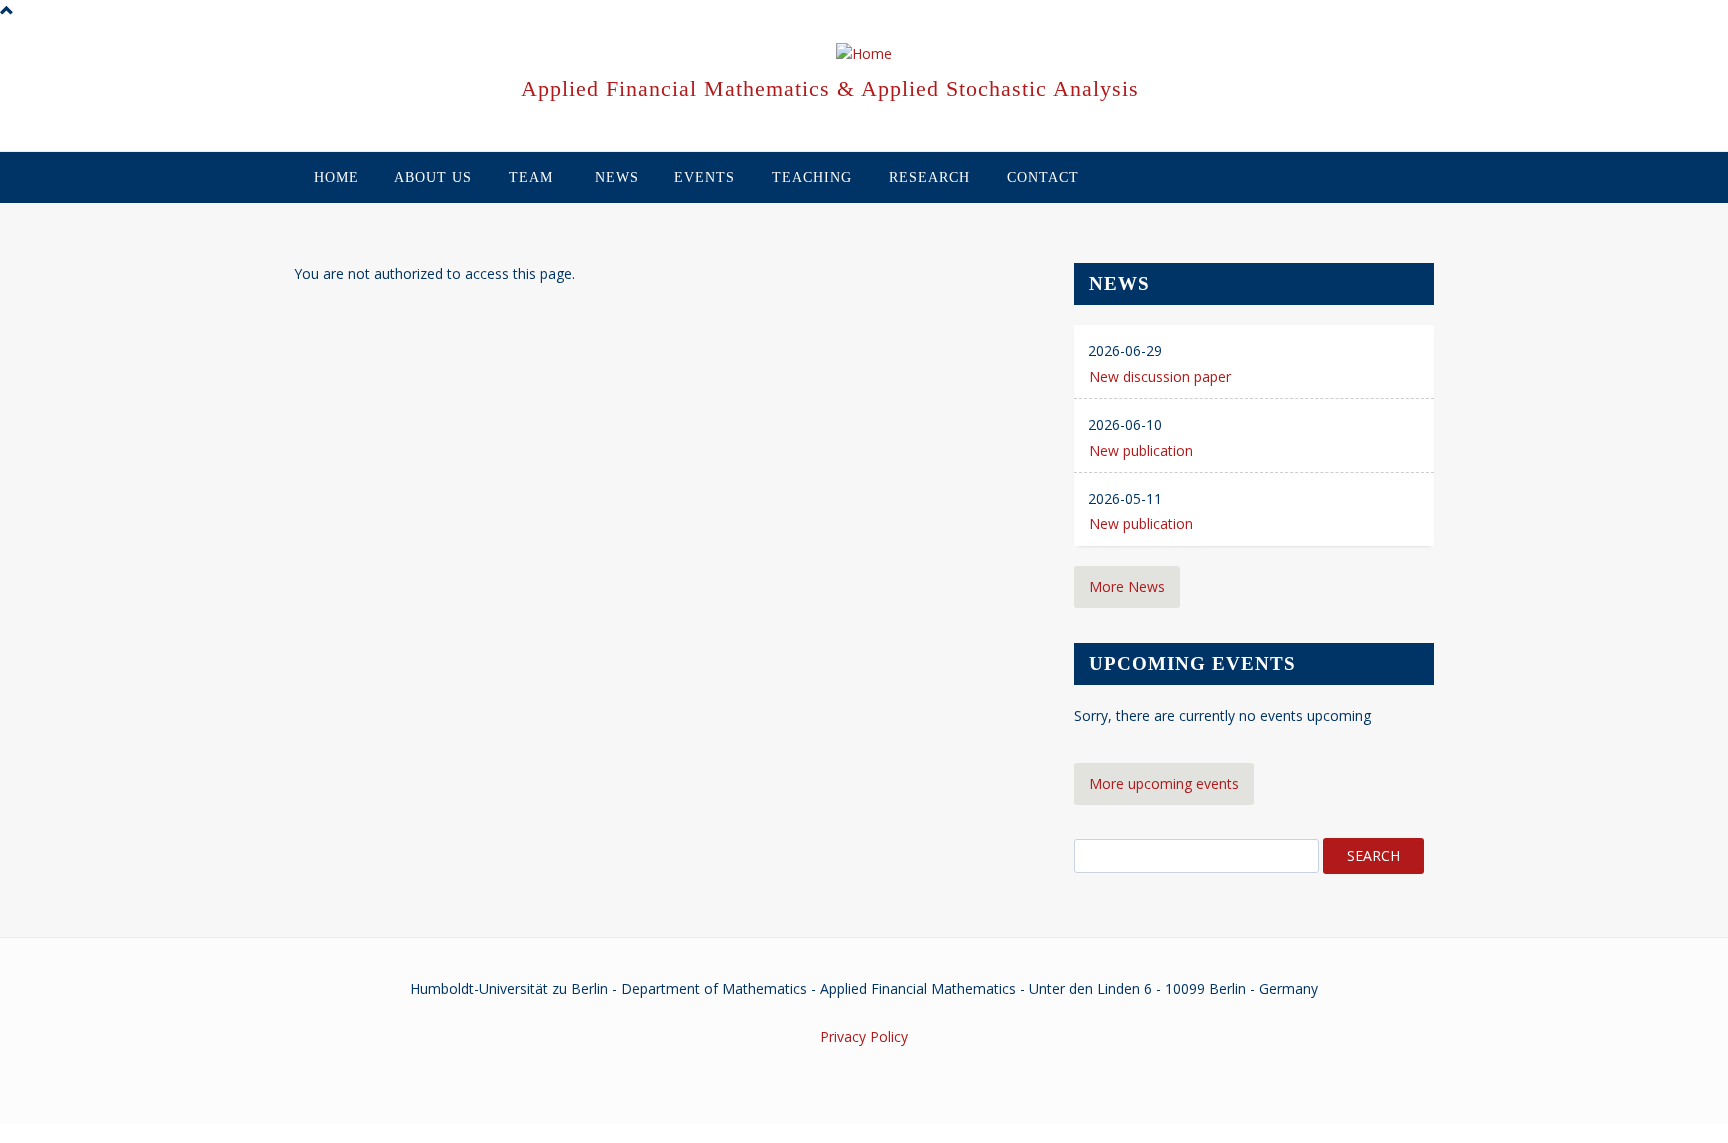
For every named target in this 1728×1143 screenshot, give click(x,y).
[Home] (864, 55)
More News (1127, 586)
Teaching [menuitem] (812, 177)
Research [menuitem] (929, 177)
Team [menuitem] (531, 177)
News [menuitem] (617, 177)
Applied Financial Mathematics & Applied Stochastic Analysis (830, 88)
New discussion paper (1160, 376)
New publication (1141, 450)
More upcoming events (1164, 783)
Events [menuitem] (704, 177)
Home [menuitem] (336, 177)
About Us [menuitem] (433, 177)
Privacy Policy (864, 1036)
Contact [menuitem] (1043, 177)
